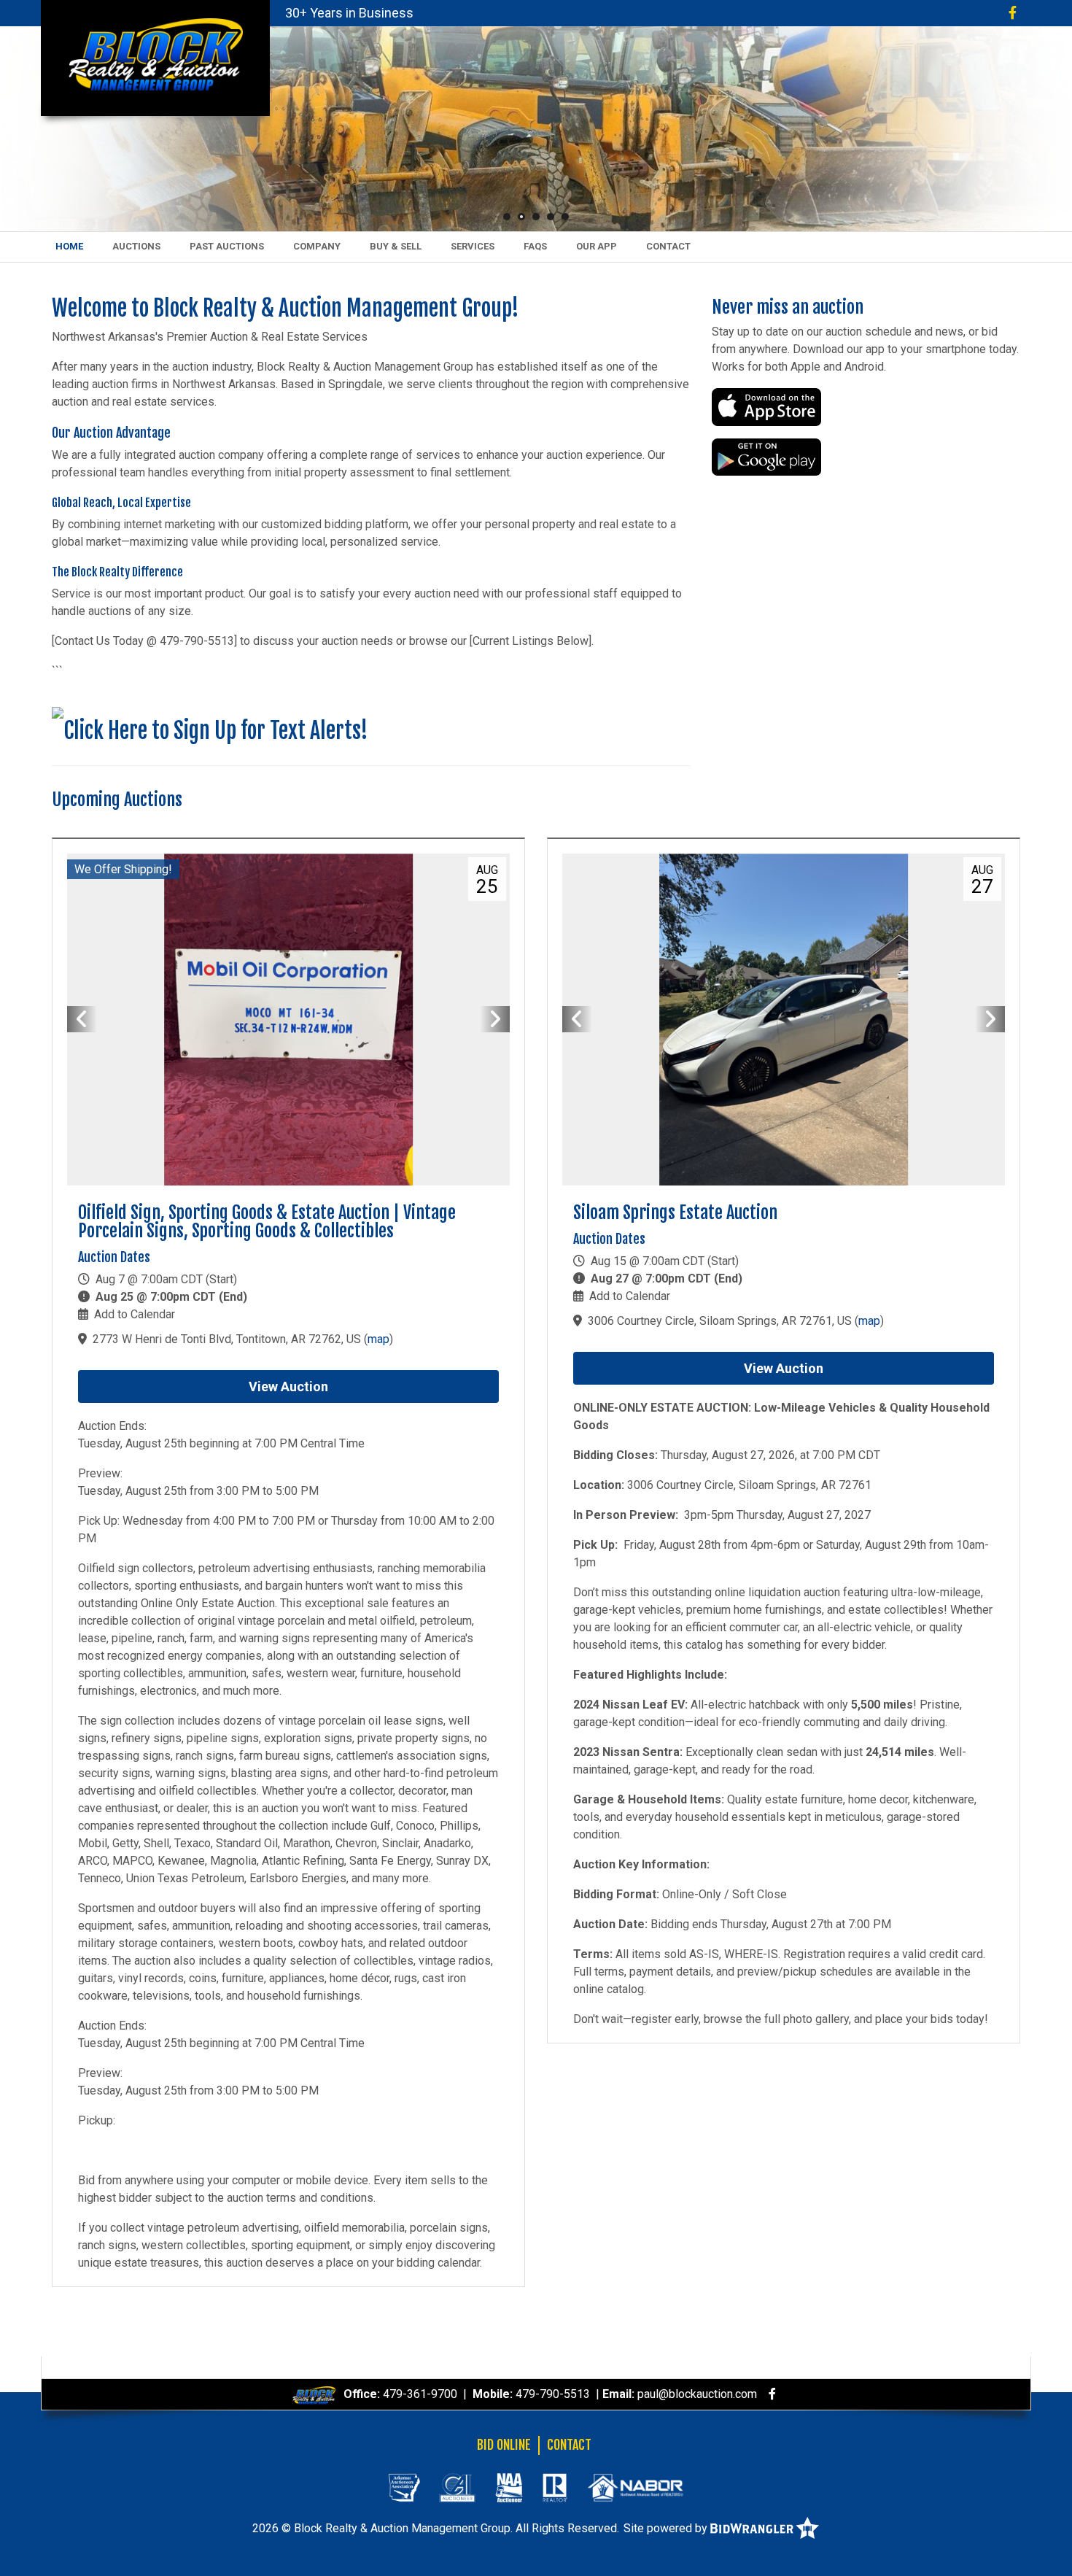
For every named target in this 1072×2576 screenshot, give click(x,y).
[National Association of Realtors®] (555, 2487)
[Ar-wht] (404, 2487)
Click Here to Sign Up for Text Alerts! (216, 731)
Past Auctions (227, 246)
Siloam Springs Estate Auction (675, 1212)
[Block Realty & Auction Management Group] (155, 54)
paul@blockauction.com (697, 2394)
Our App (597, 246)
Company (317, 246)
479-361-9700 (420, 2394)
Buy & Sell (396, 246)
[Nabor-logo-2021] (635, 2487)
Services (473, 246)
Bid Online (504, 2445)
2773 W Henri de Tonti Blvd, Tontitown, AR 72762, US (227, 1339)
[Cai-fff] (457, 2487)
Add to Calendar (135, 1314)
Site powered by (667, 2528)
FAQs (535, 246)
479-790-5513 (553, 2394)
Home (69, 246)
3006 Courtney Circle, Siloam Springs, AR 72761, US (720, 1321)
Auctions (136, 246)
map (378, 1339)
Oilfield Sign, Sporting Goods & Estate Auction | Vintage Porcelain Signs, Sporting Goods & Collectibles (267, 1222)
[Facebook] (1013, 13)
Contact (668, 246)
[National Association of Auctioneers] (509, 2487)
